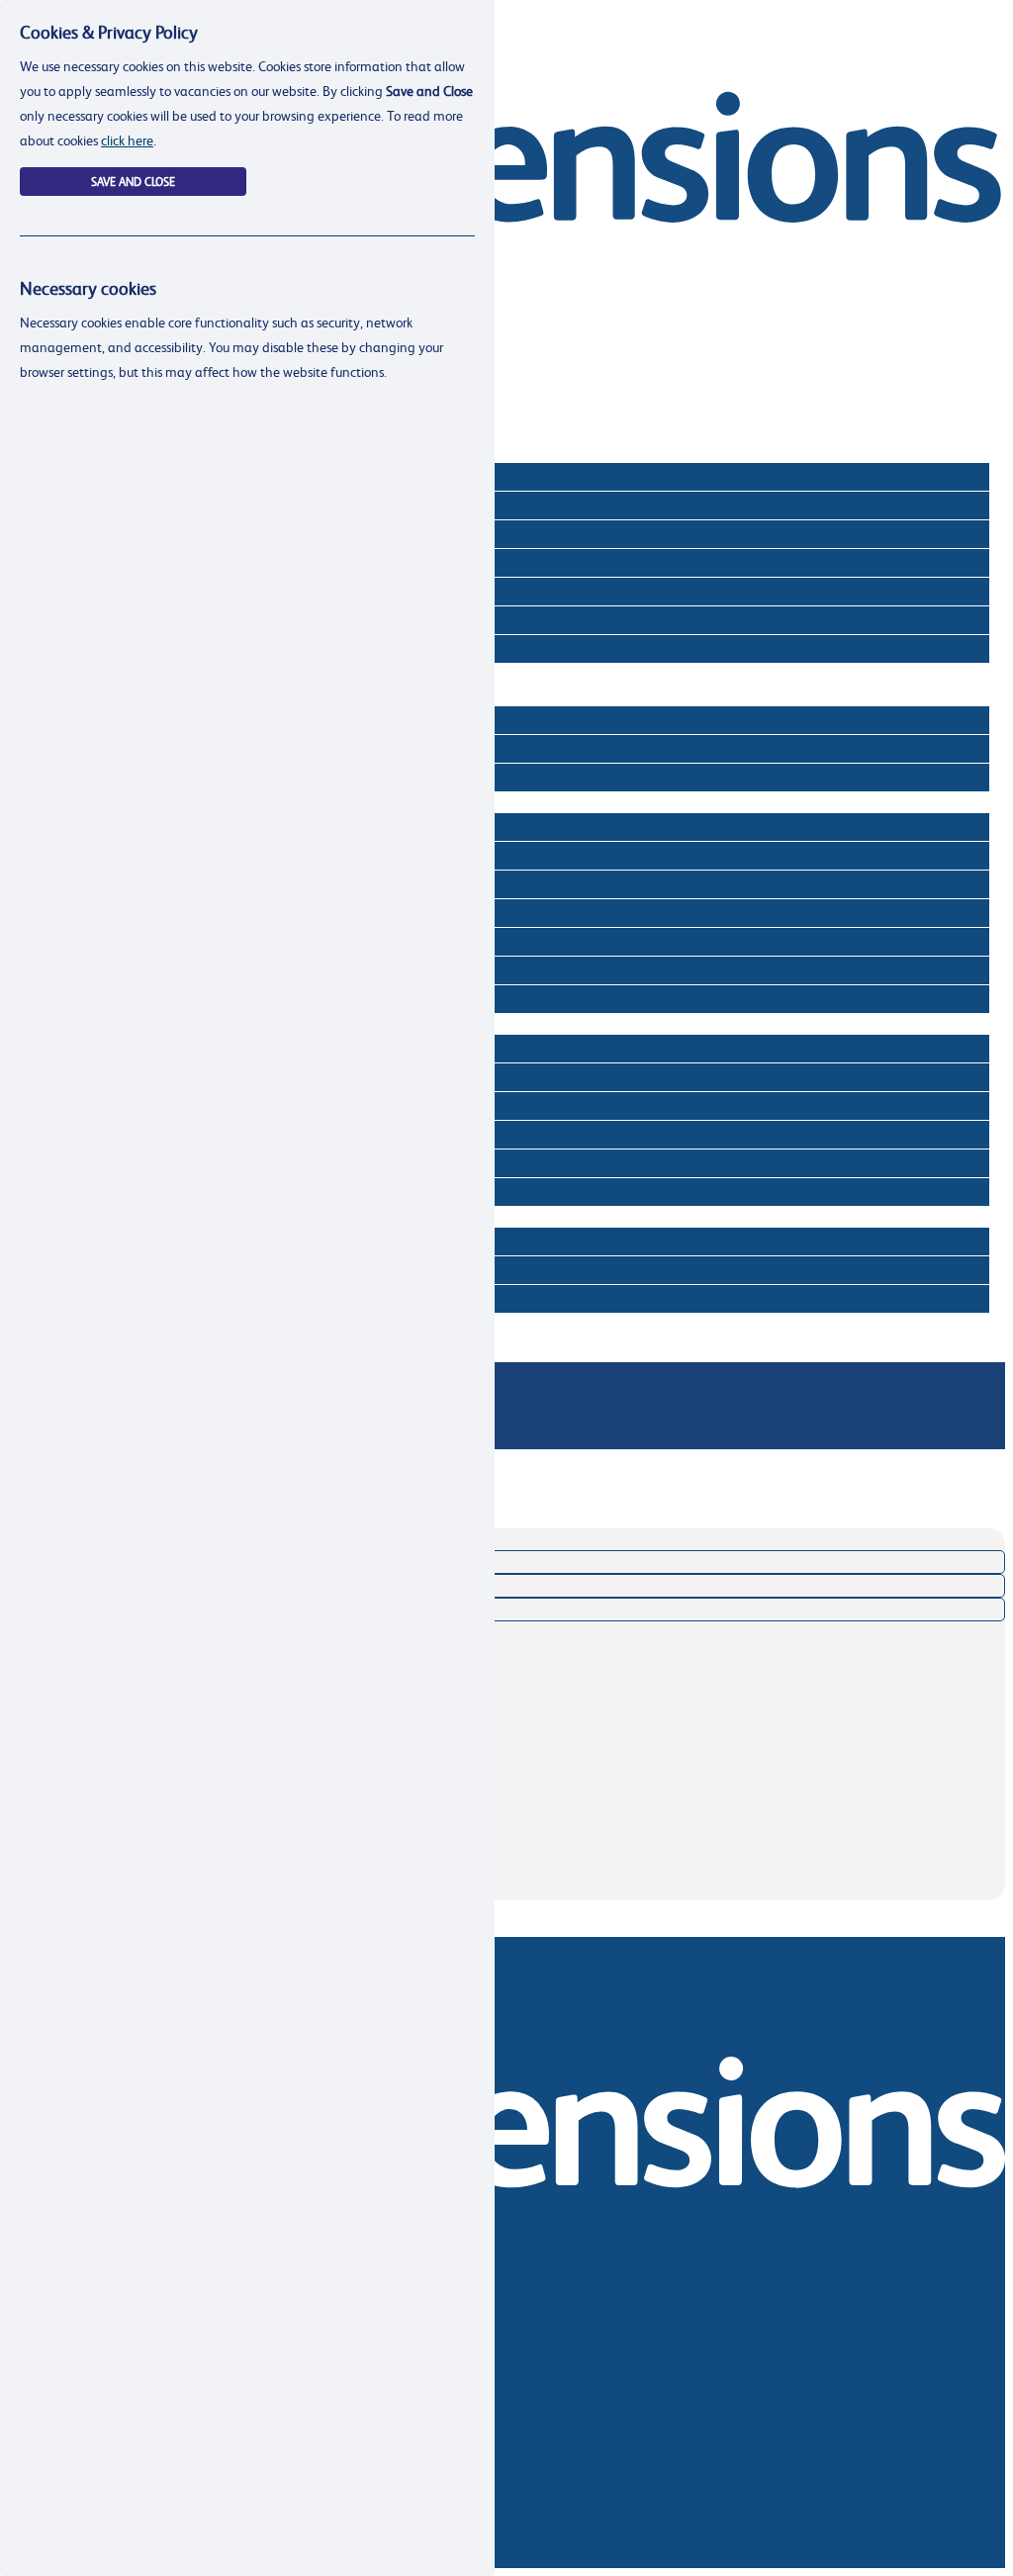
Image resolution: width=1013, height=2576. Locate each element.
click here (127, 140)
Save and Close (133, 182)
